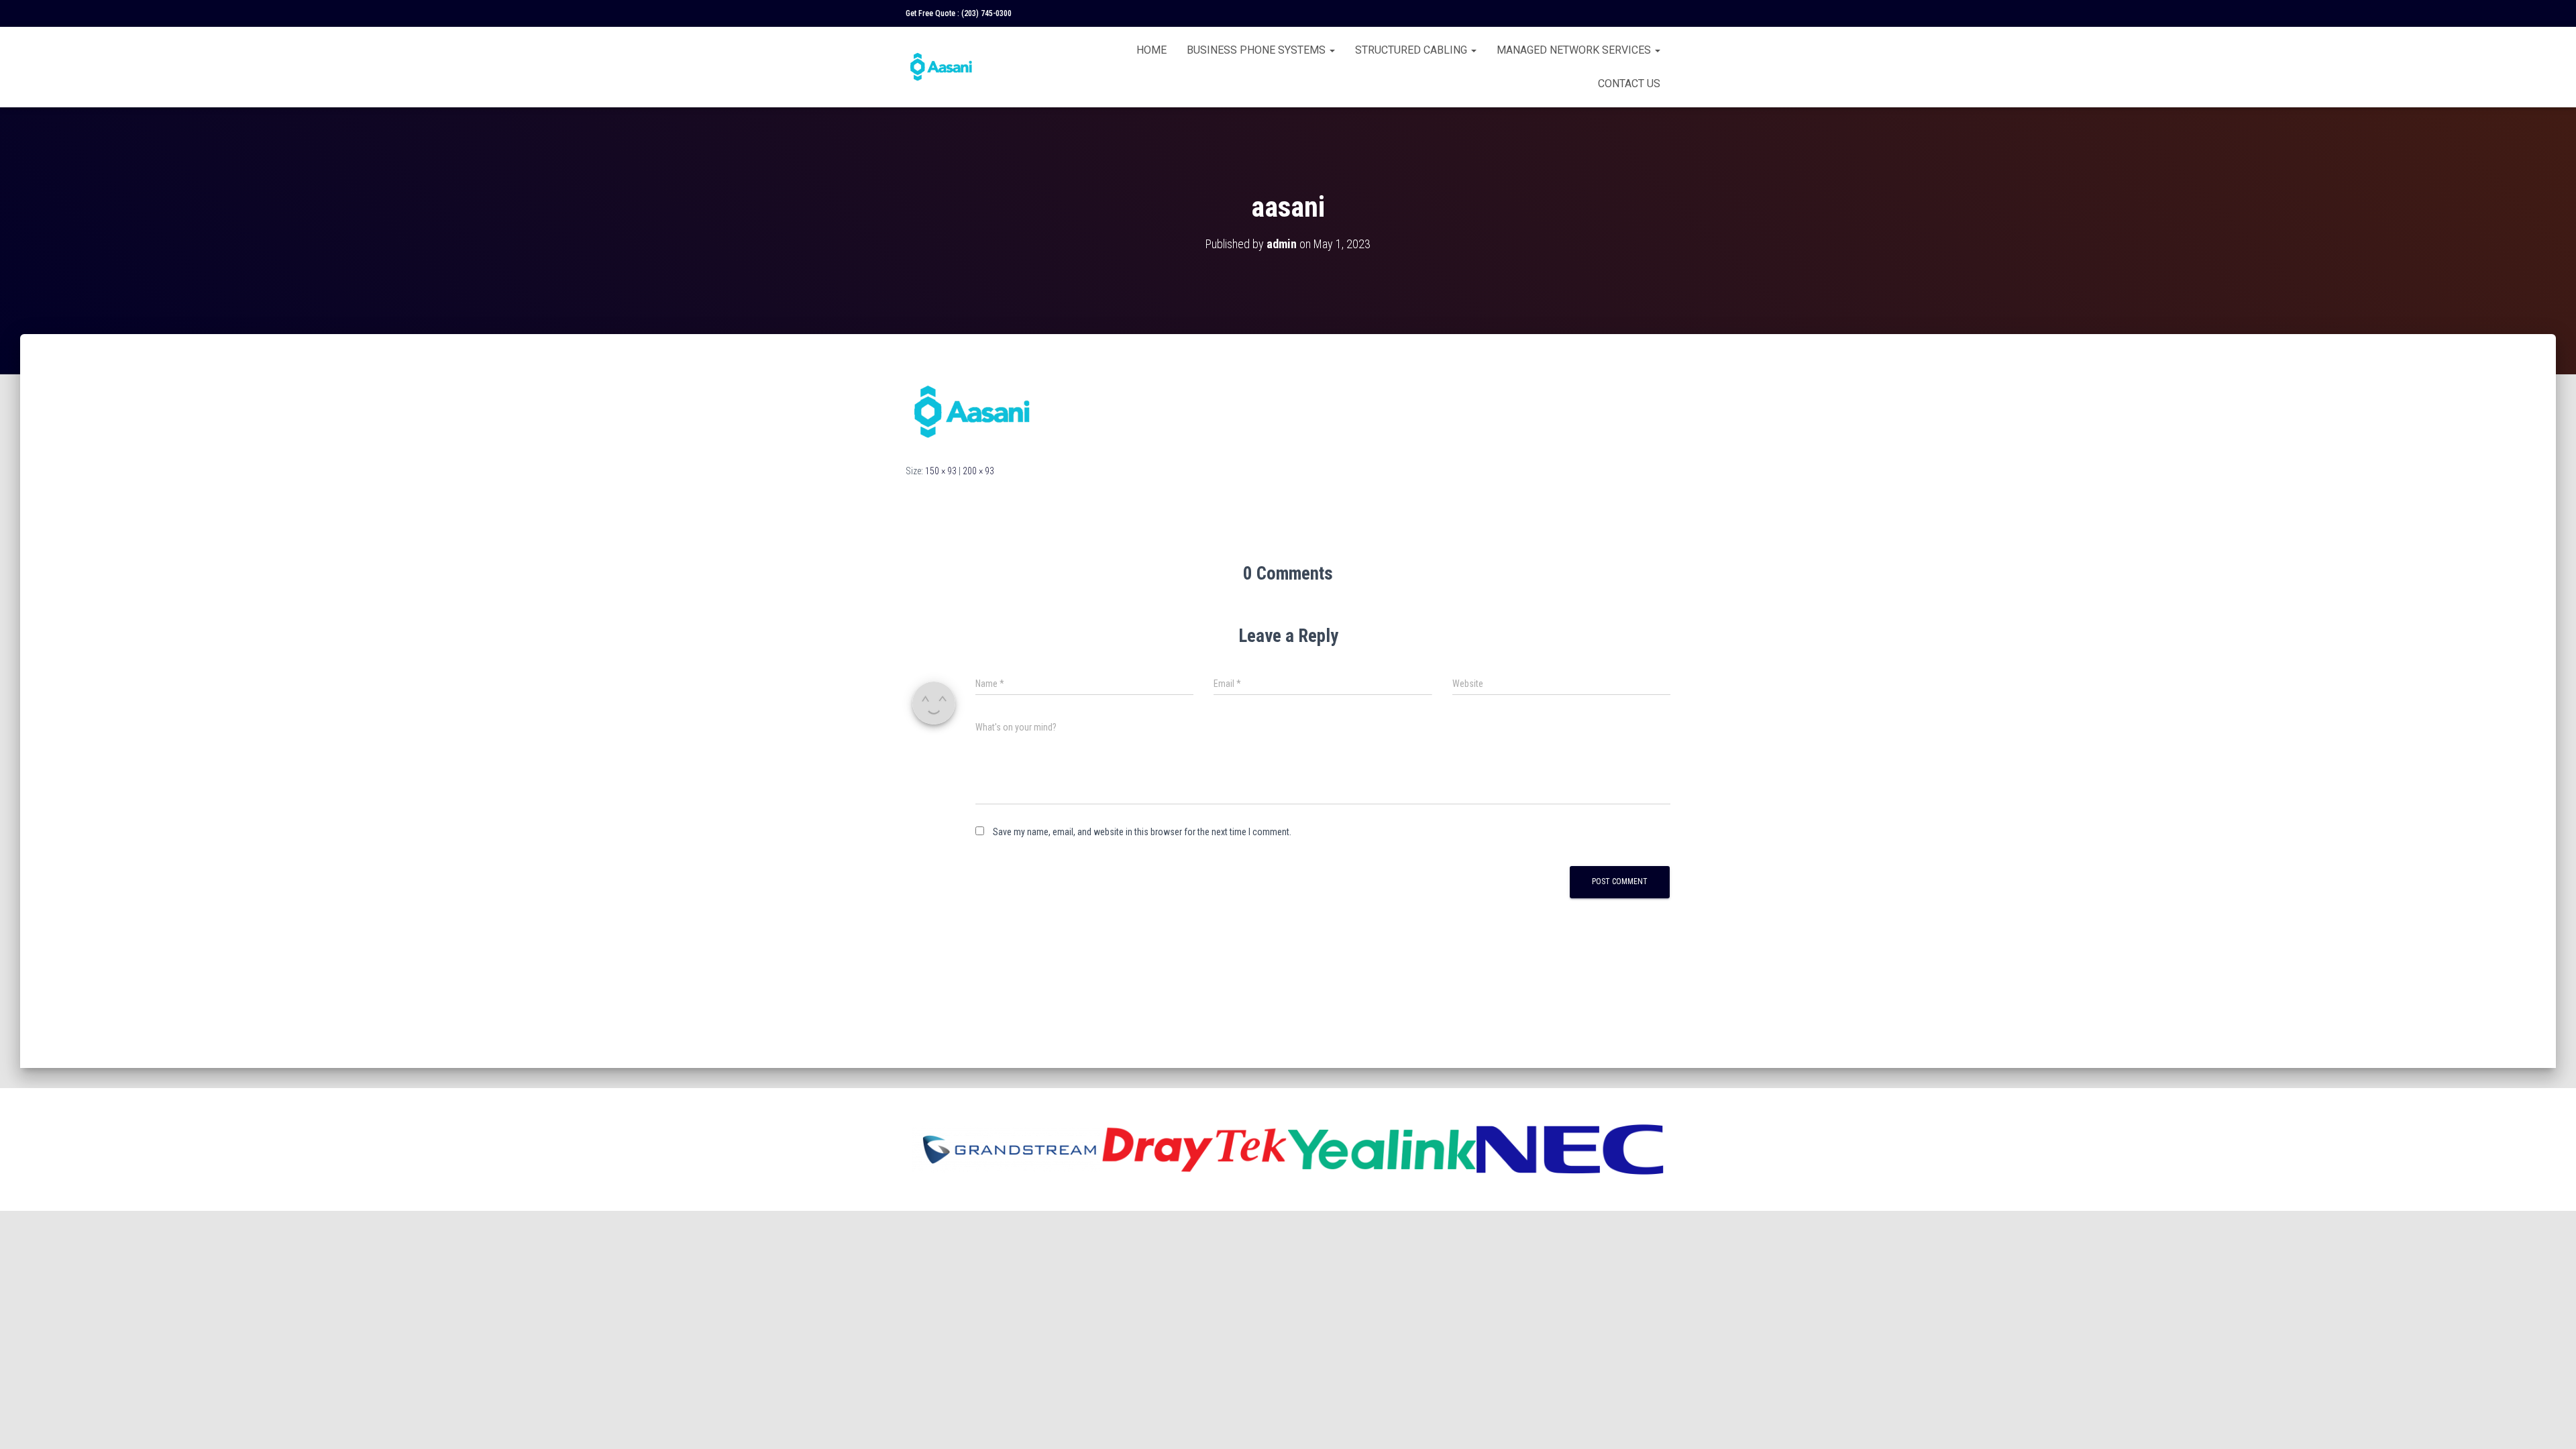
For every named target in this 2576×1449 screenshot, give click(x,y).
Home (1151, 50)
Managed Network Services (1575, 50)
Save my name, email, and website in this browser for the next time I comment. (1142, 832)
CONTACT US (1629, 84)
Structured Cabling (1412, 50)
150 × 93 (941, 471)
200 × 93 (978, 471)
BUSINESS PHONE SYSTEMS (1257, 50)
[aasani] (973, 411)
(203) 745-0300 (986, 13)
